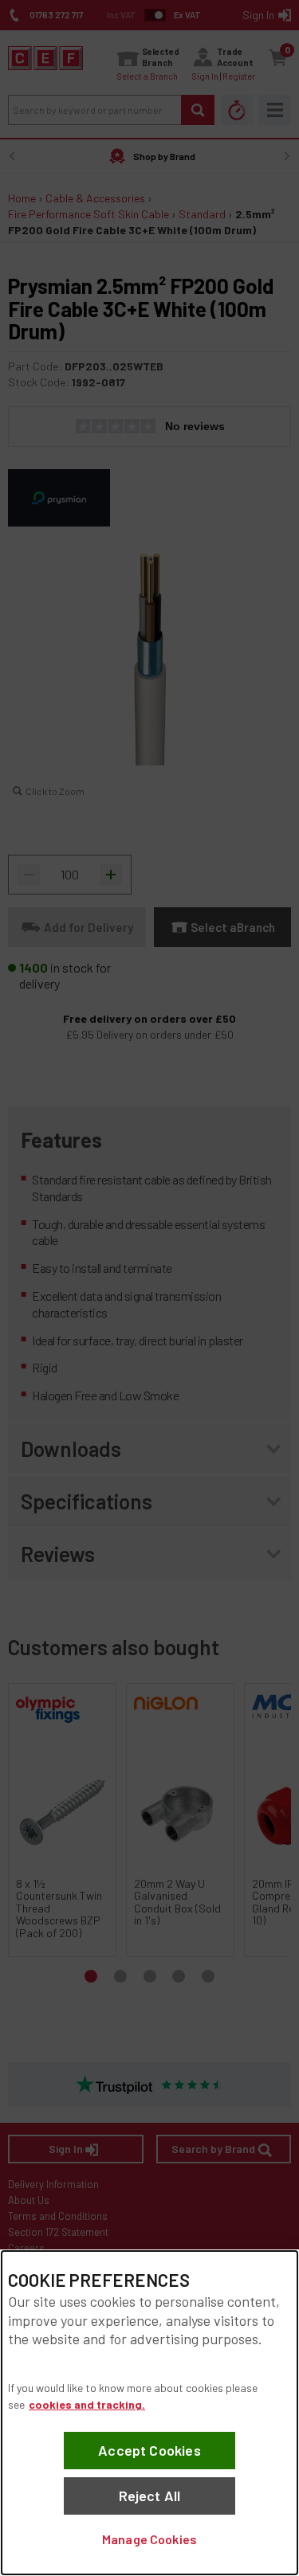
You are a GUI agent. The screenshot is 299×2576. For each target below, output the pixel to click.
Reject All (150, 2496)
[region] (149, 2413)
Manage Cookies (149, 2539)
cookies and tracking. (87, 2404)
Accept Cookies (149, 2450)
